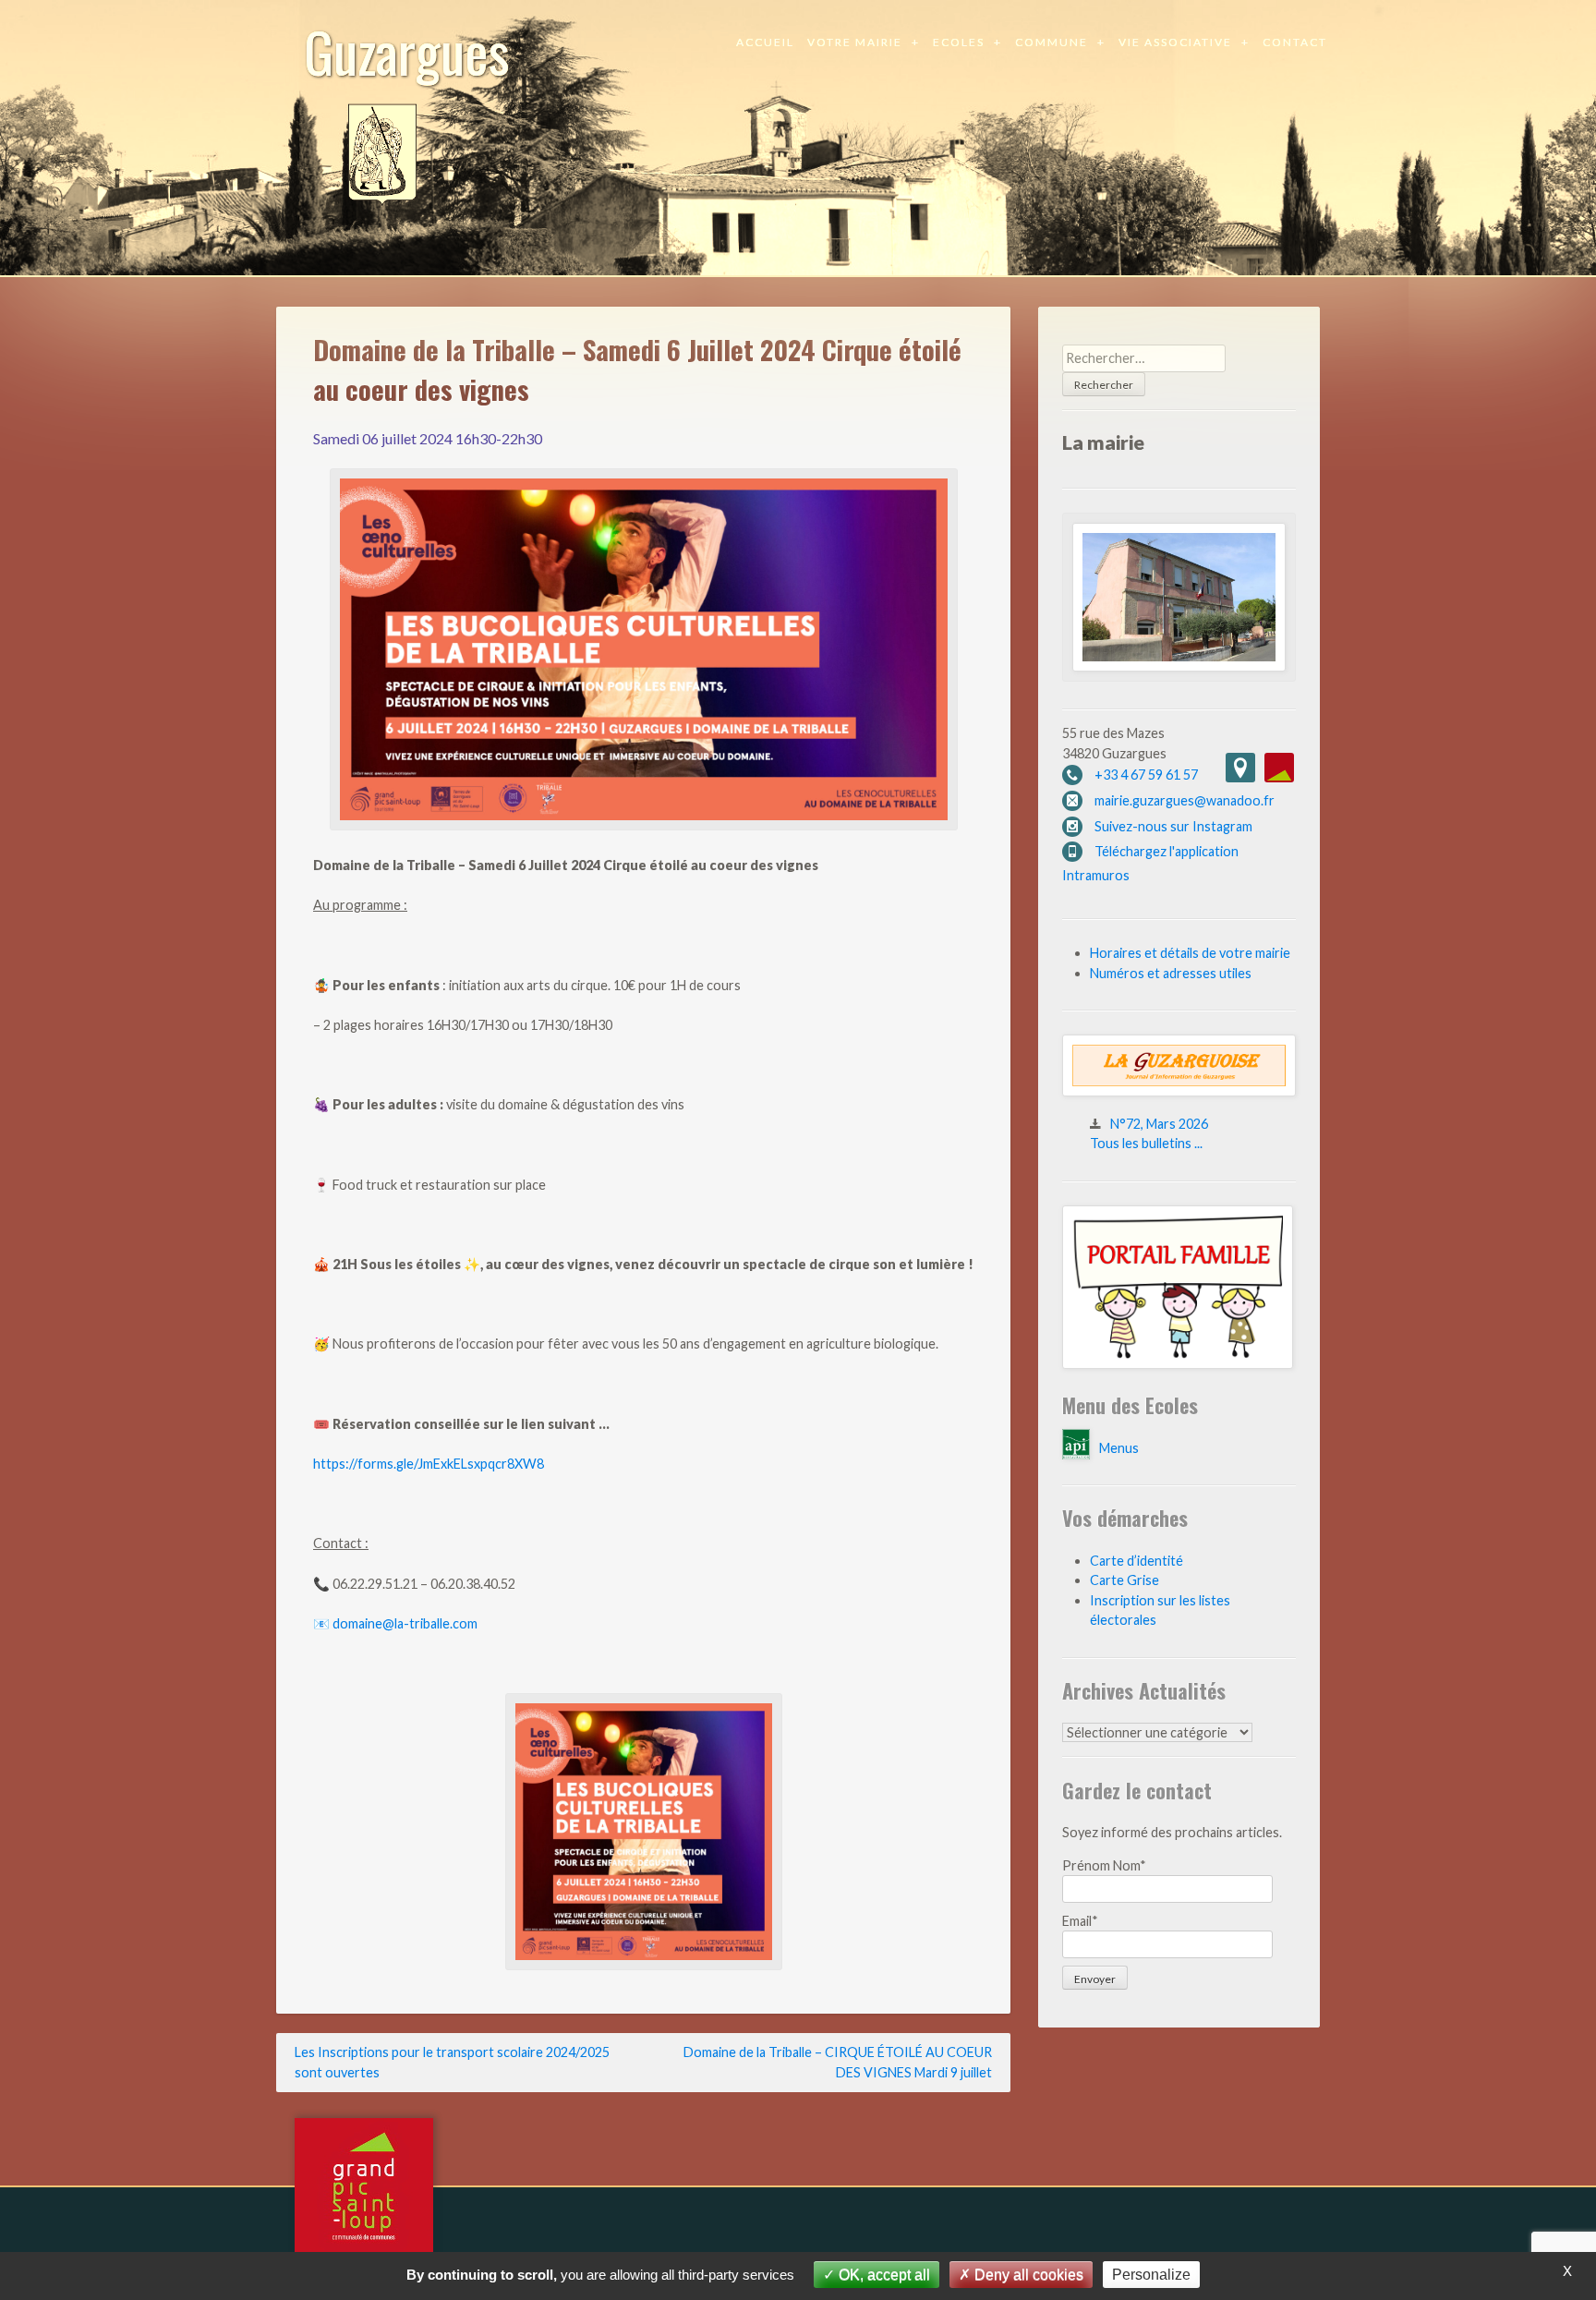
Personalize (1151, 2275)
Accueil (765, 42)
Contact (1295, 42)
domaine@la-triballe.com (405, 1623)
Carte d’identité (1137, 1561)
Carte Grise (1124, 1580)
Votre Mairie (855, 42)
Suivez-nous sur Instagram (1173, 826)
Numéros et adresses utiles (1171, 973)
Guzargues (407, 50)
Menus (1119, 1448)
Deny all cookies (1027, 2275)
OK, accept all (883, 2275)
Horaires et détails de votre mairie (1190, 953)
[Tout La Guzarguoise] (1179, 1091)
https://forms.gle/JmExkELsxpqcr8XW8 (429, 1464)
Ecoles (959, 42)
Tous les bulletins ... (1146, 1143)
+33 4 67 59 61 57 (1146, 775)
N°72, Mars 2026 (1159, 1124)
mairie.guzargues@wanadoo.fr (1185, 800)
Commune (1052, 42)
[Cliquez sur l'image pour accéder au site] (1178, 1364)
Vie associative (1175, 42)
